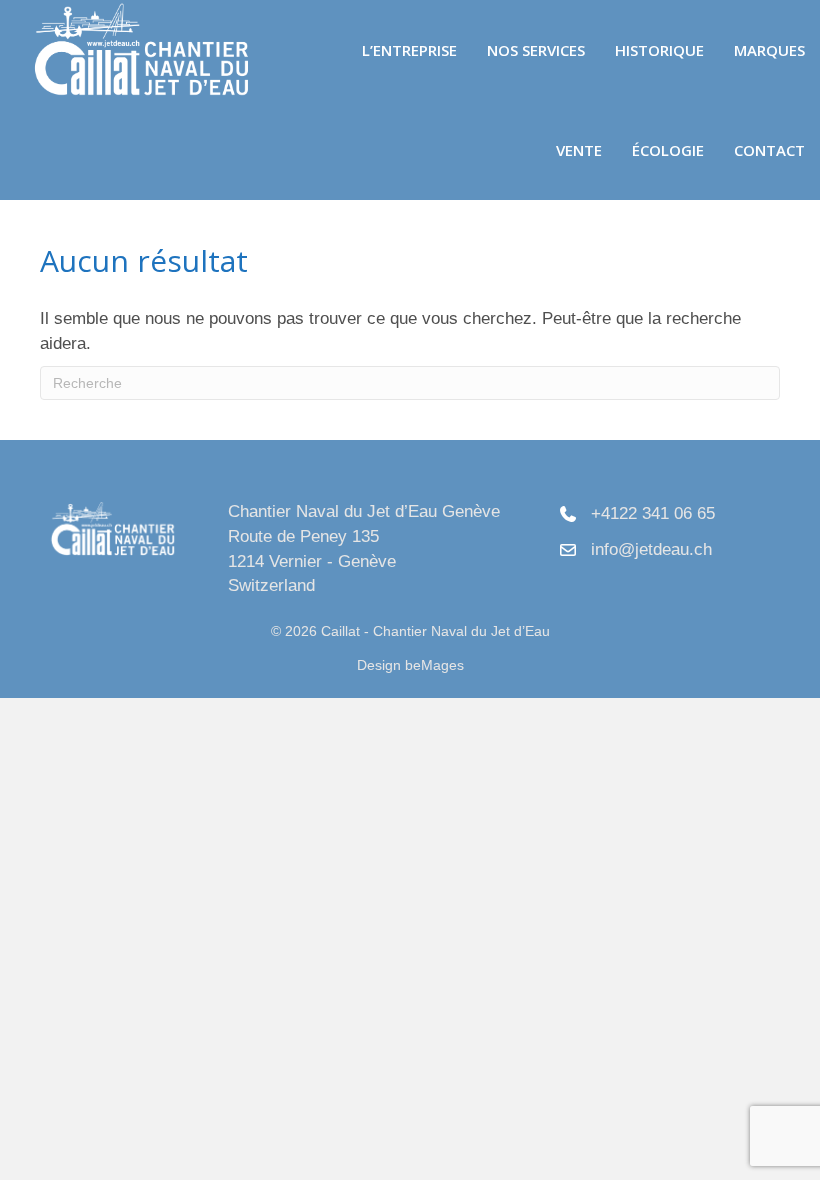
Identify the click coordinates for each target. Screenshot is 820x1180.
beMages (434, 665)
